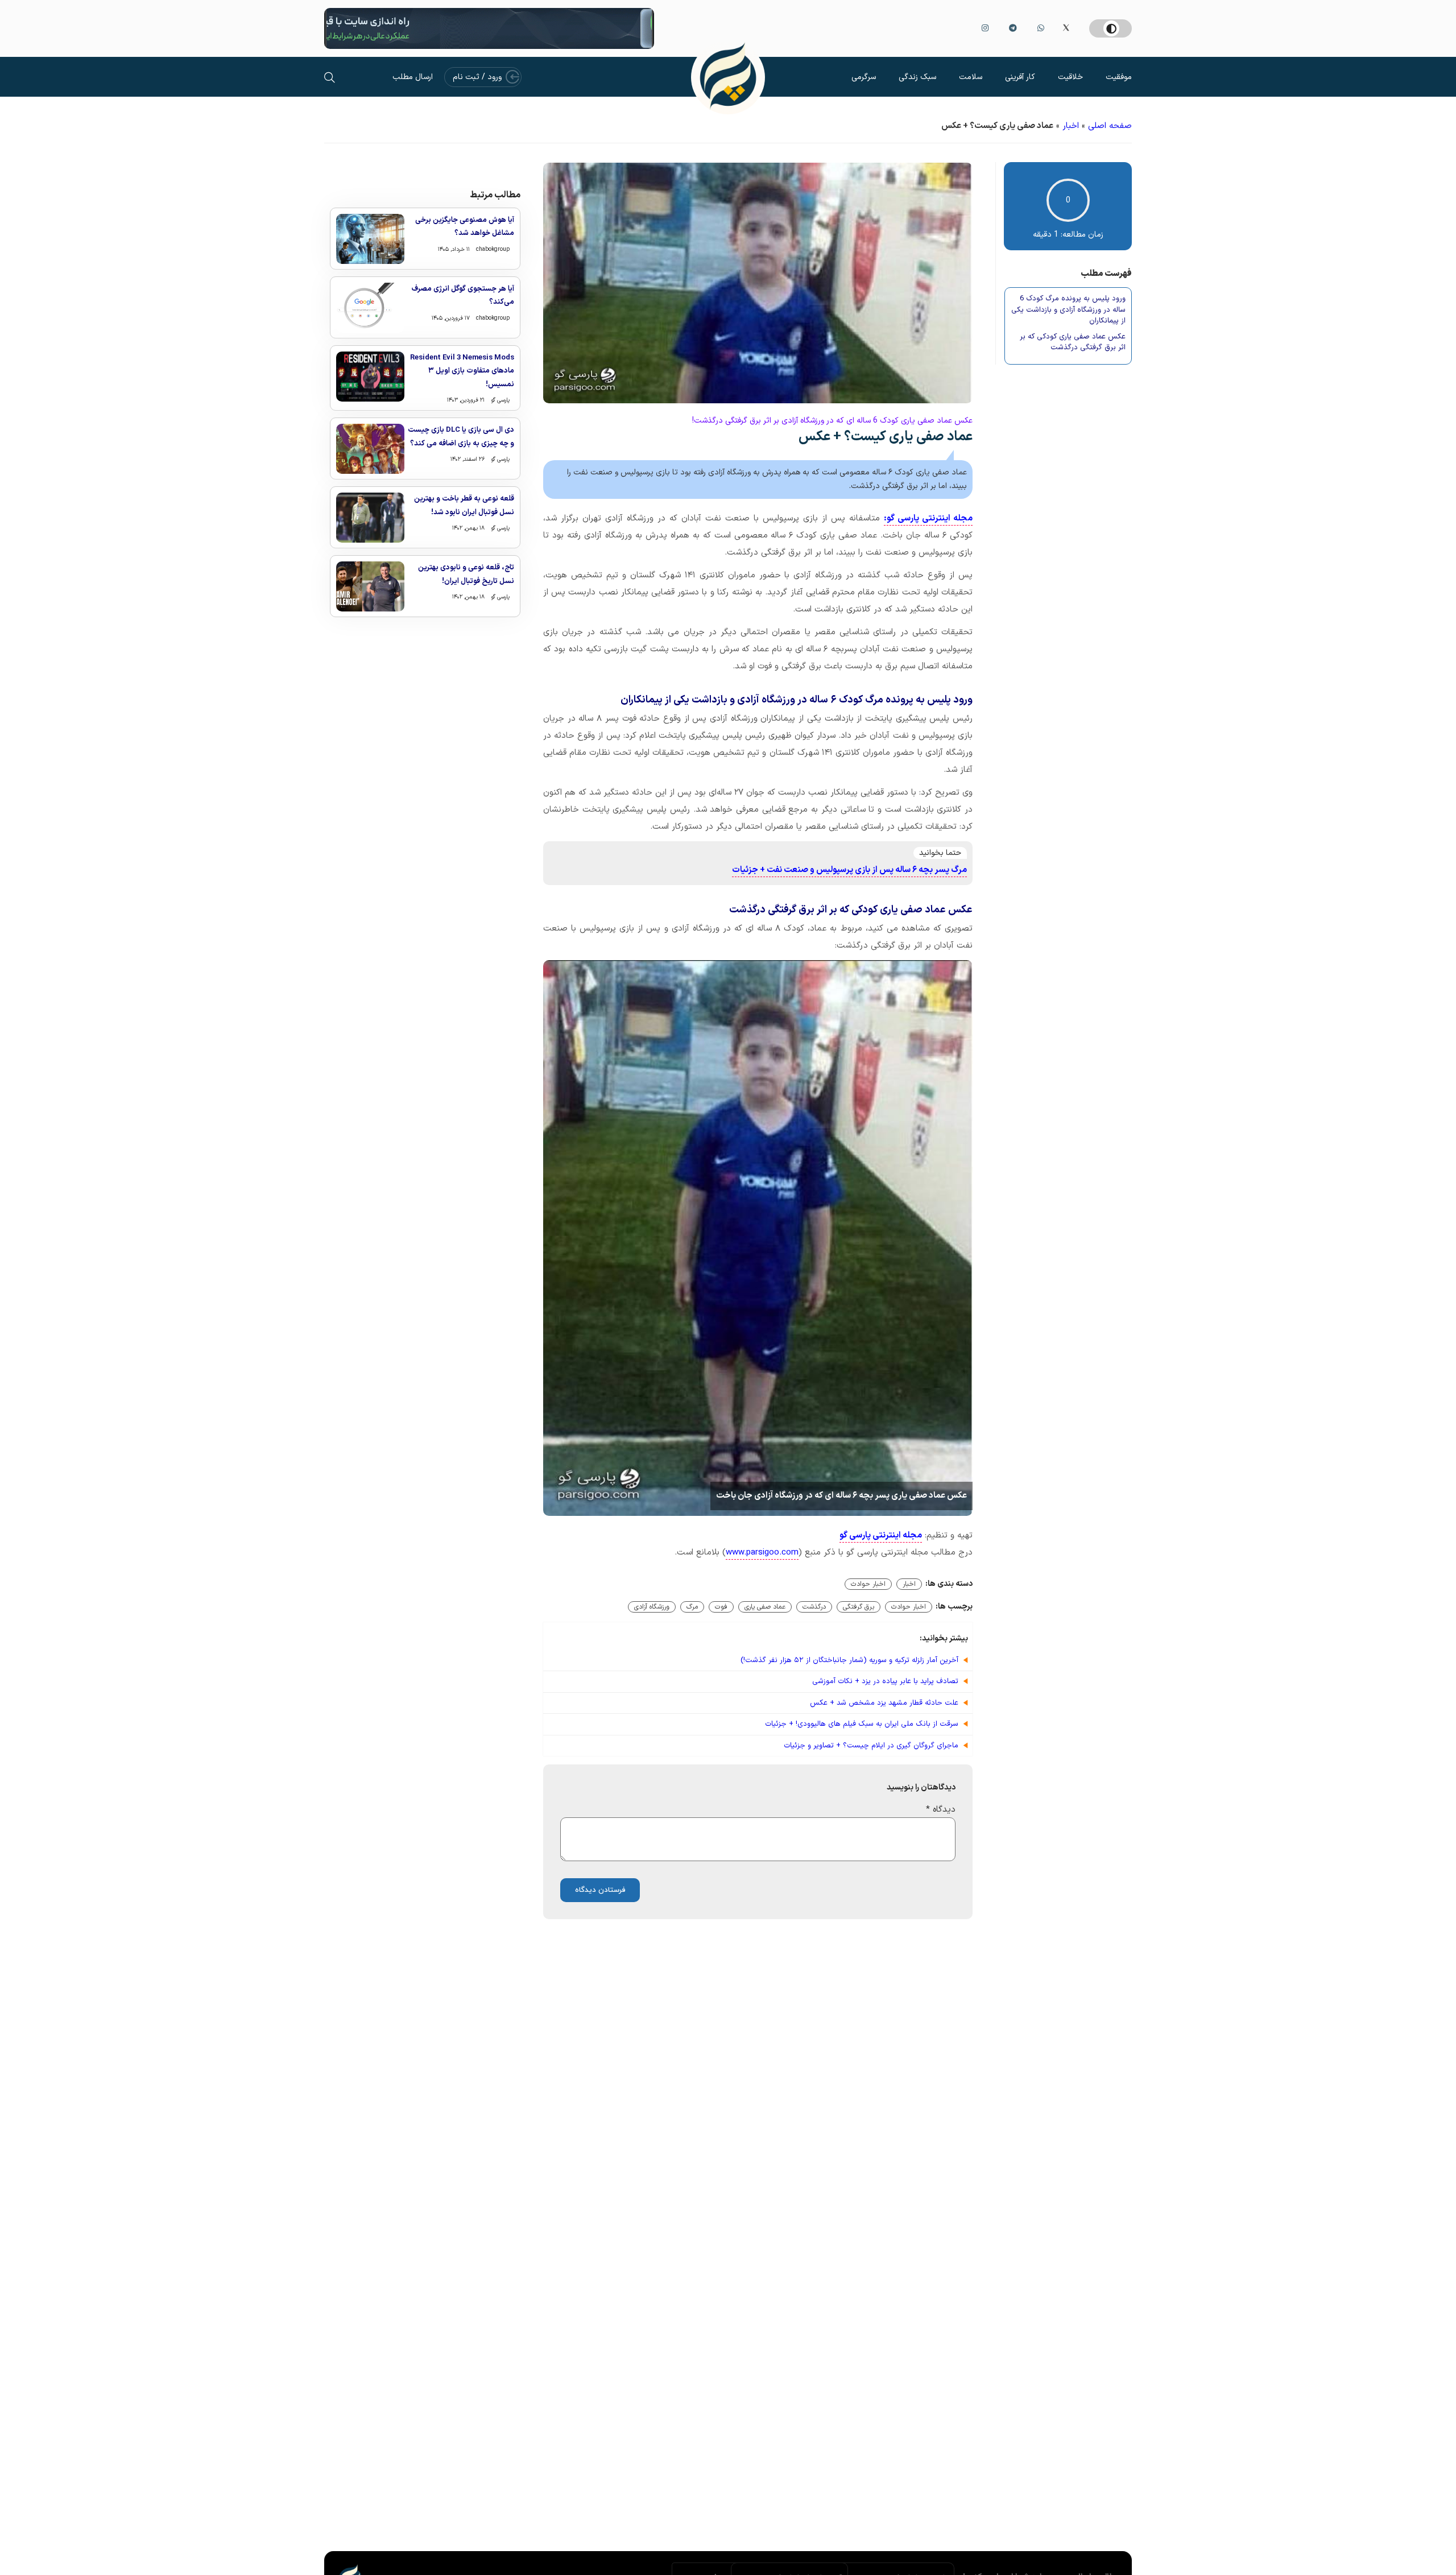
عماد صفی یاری (765, 1607)
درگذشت (814, 1607)
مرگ (692, 1607)
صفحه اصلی (1110, 126)
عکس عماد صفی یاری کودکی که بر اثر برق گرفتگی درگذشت (1073, 343)
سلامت (971, 77)
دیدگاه (941, 1810)
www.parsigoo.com (762, 1553)
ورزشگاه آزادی (652, 1607)
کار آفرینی (1020, 77)
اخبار (1071, 126)
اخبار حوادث (868, 1584)
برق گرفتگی (859, 1607)
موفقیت (1119, 77)
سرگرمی (864, 77)
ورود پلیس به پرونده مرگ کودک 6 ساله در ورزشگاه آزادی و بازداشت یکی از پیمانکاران (1068, 310)
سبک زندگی (917, 77)
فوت (721, 1607)
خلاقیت (1070, 77)
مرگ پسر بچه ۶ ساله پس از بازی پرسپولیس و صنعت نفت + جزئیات (849, 870)
